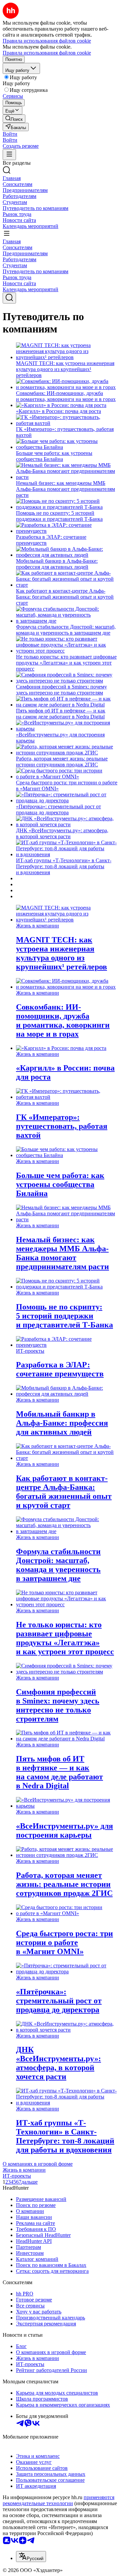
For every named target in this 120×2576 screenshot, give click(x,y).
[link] (14, 119)
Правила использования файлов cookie (47, 53)
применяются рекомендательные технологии (58, 2500)
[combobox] (31, 2557)
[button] (10, 134)
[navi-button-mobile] (9, 155)
